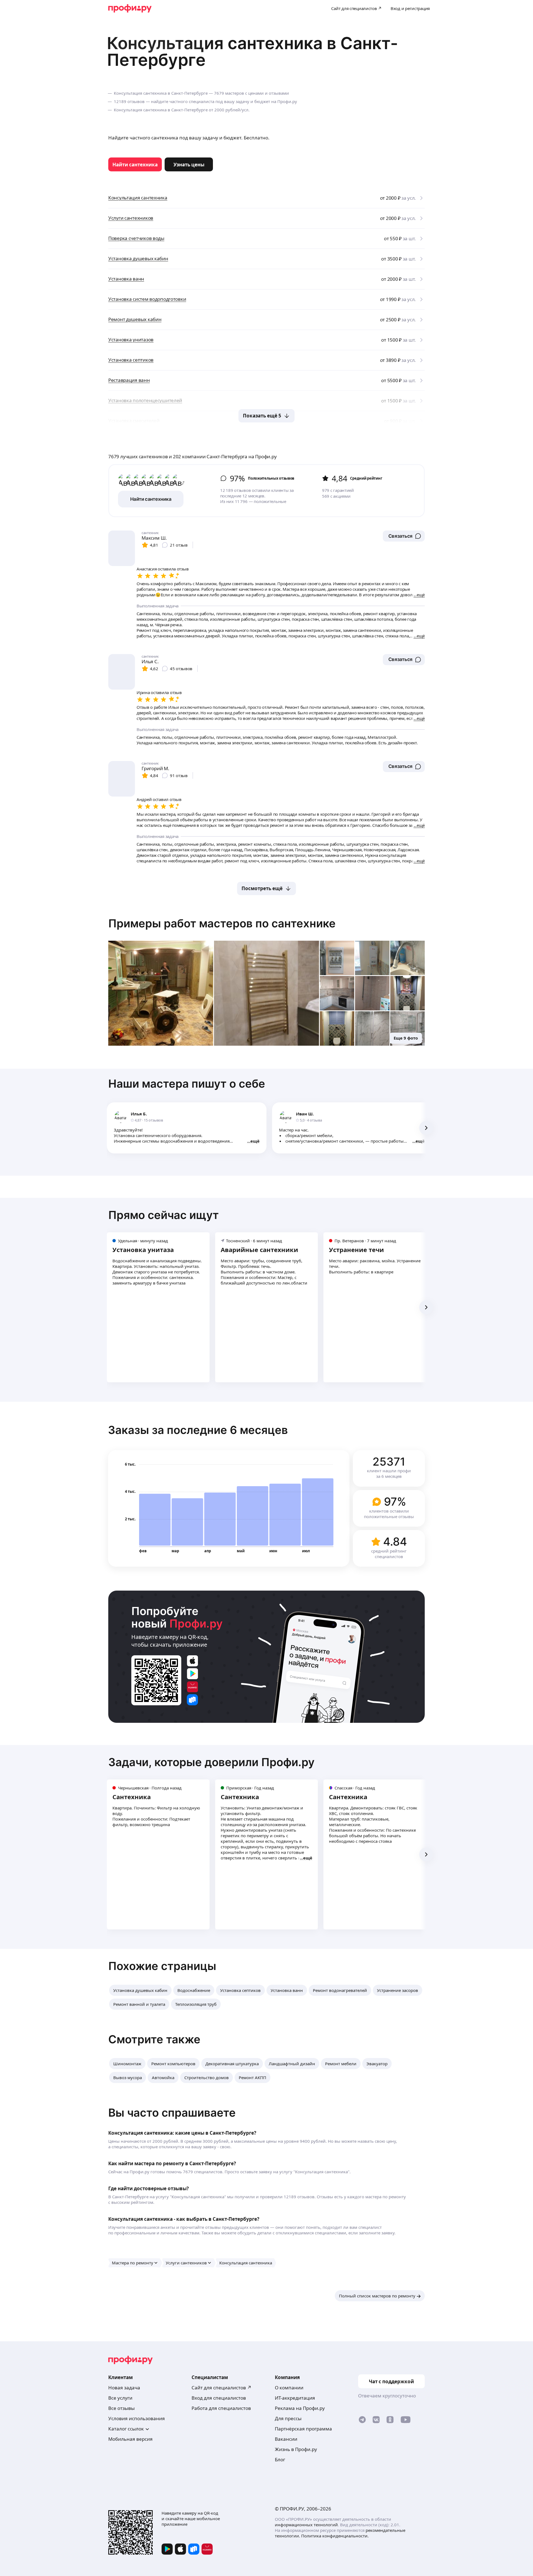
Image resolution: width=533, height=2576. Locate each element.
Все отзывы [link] (121, 2408)
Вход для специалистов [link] (219, 2398)
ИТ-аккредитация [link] (295, 2398)
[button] (404, 536)
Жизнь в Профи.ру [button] (296, 2449)
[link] (135, 164)
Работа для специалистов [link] (221, 2408)
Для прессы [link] (288, 2418)
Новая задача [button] (124, 2388)
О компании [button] (289, 2388)
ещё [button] (255, 1141)
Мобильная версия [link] (130, 2439)
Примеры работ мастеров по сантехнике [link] (222, 923)
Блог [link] (280, 2459)
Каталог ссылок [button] (126, 2429)
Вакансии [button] (286, 2439)
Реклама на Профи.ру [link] (300, 2408)
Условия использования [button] (137, 2418)
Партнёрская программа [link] (303, 2429)
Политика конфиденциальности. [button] (335, 2536)
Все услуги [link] (120, 2398)
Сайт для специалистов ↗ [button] (222, 2388)
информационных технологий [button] (306, 2525)
